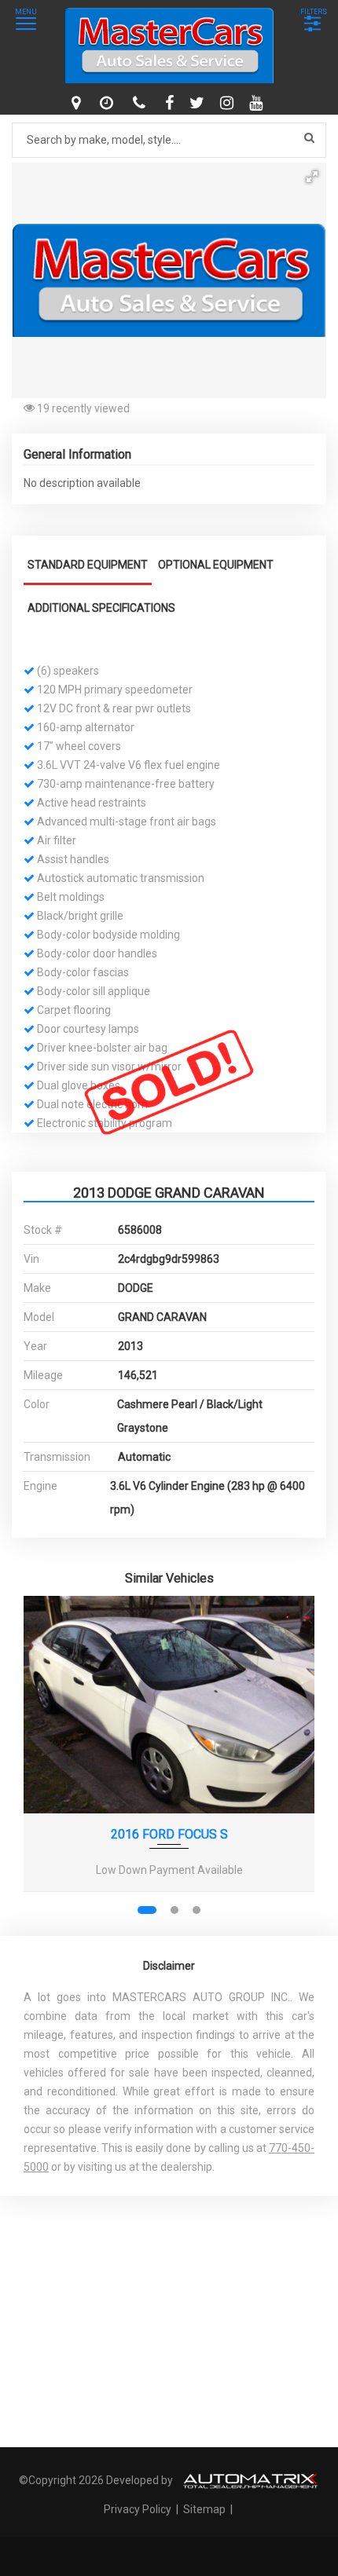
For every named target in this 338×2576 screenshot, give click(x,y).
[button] (312, 177)
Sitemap (204, 2509)
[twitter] (199, 103)
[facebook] (171, 103)
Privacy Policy (139, 2509)
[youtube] (258, 103)
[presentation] (46, 1760)
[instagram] (229, 103)
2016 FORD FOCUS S (169, 1834)
